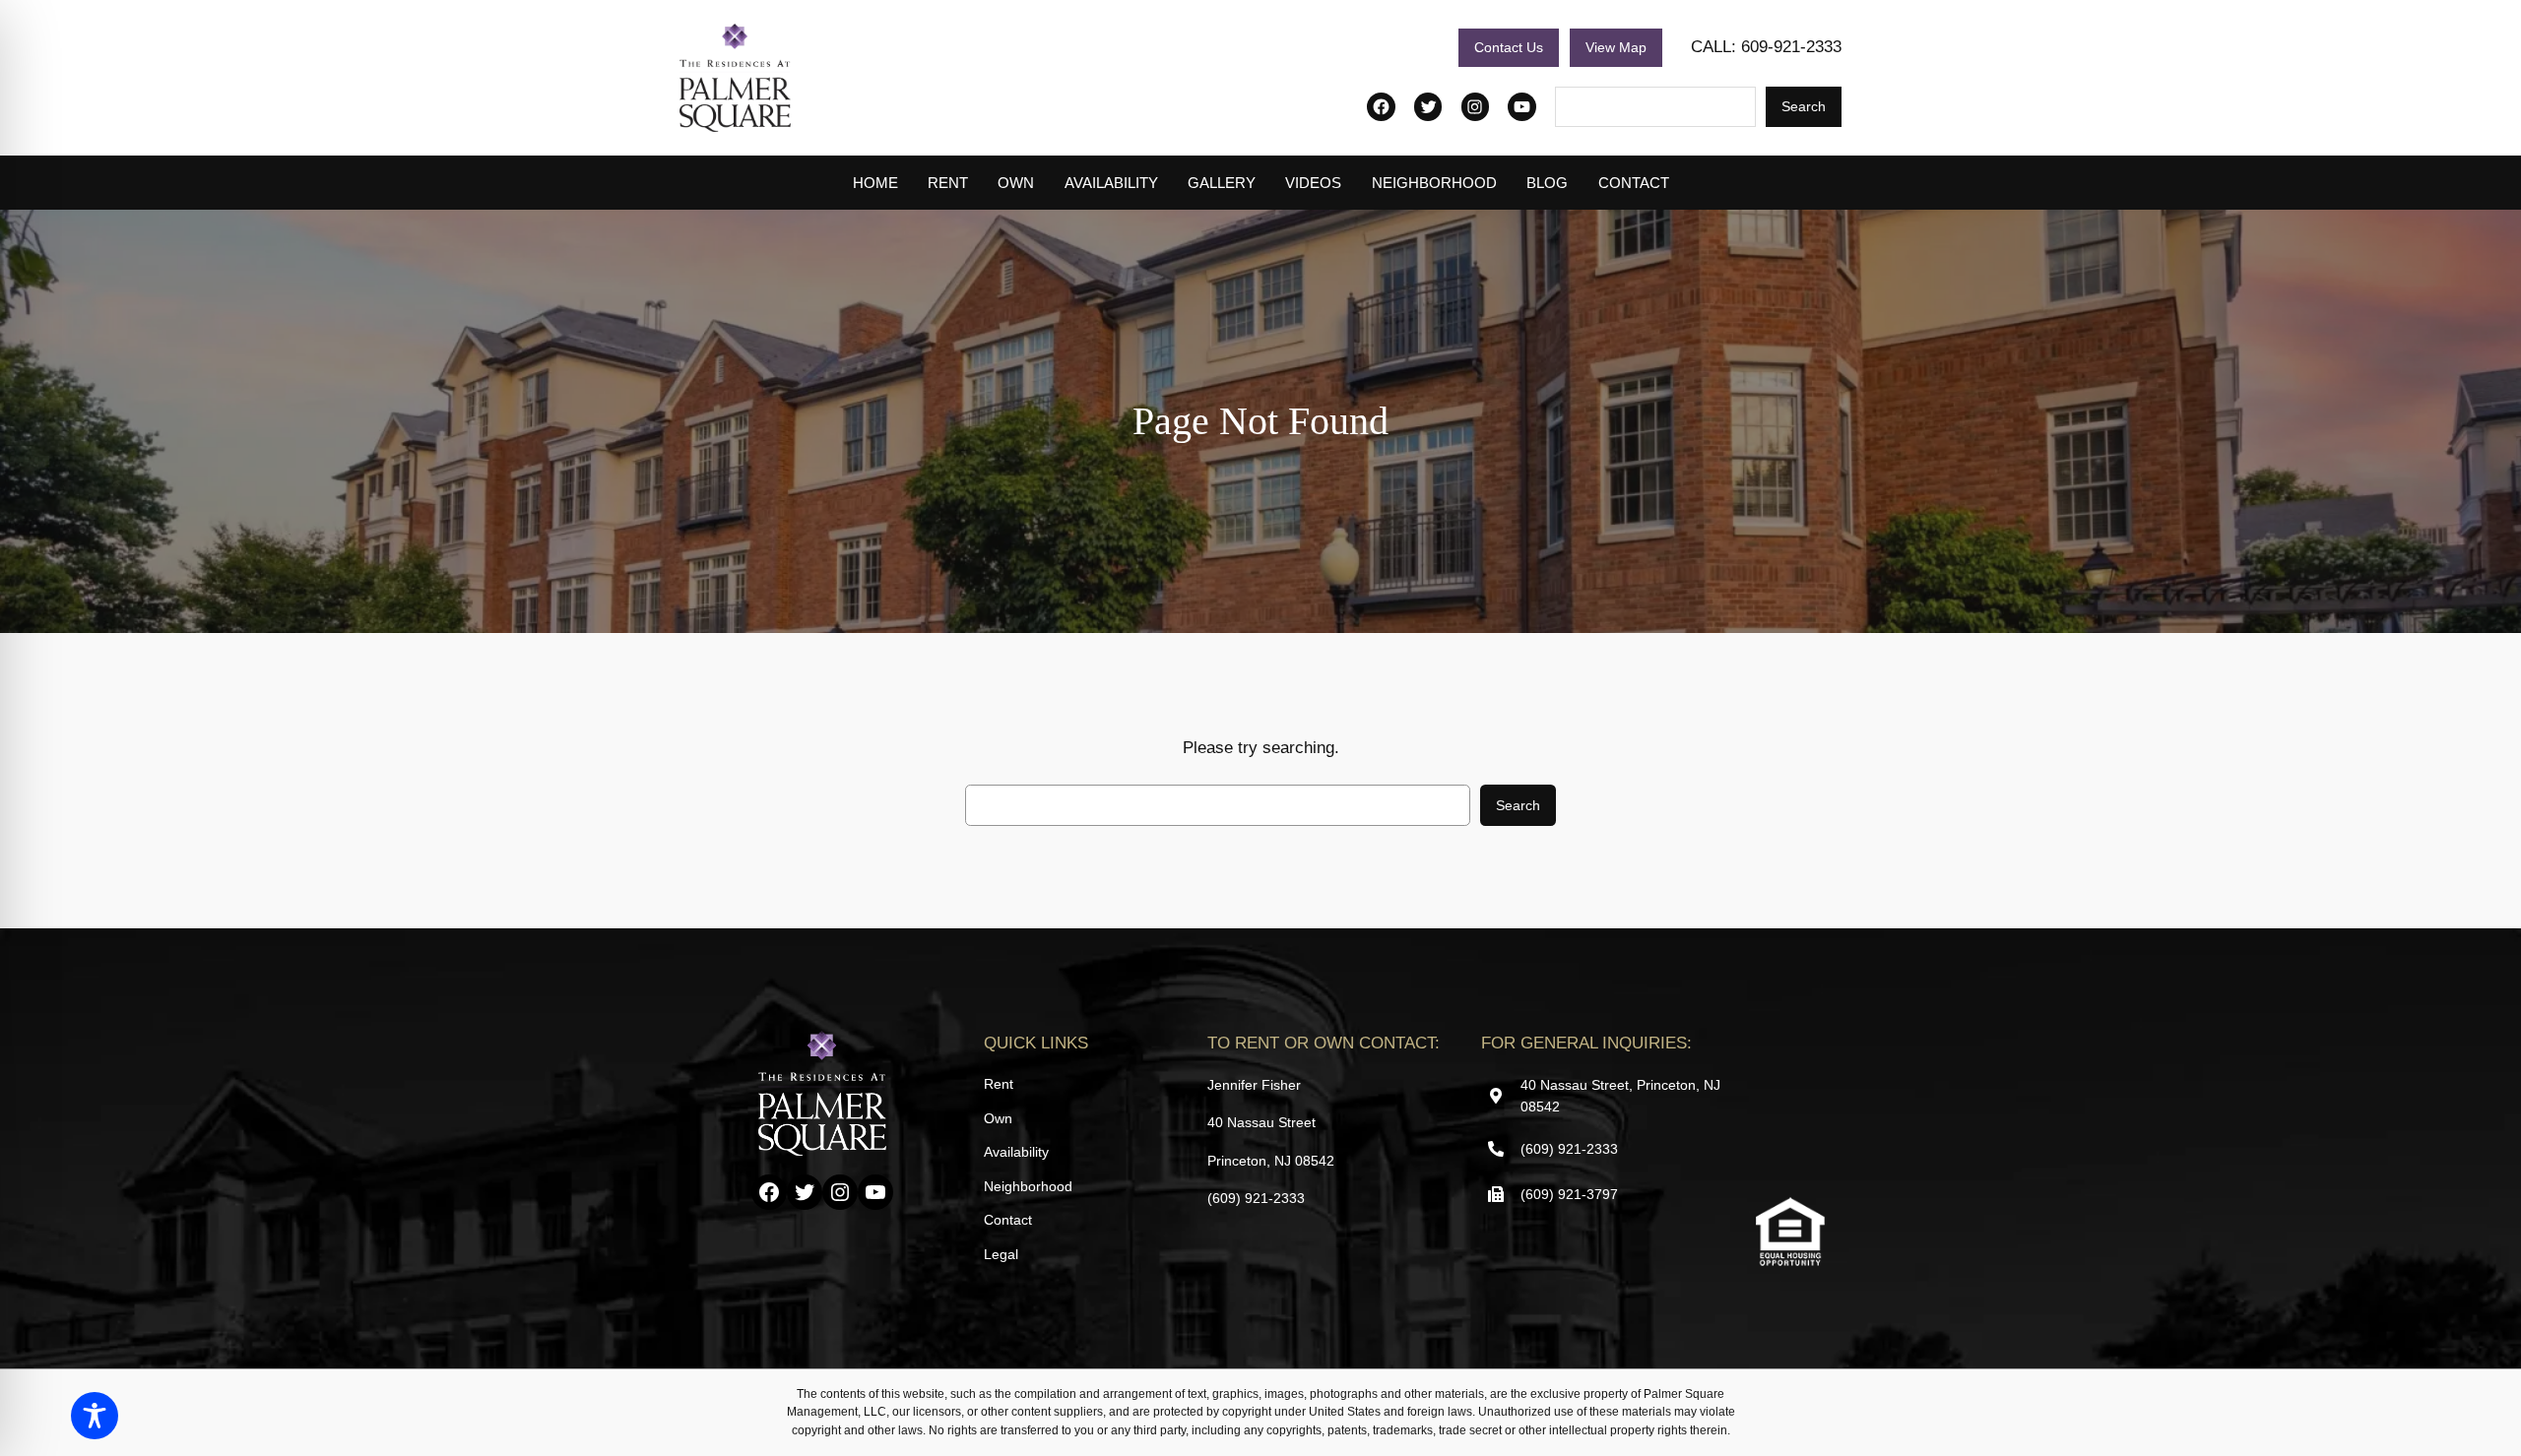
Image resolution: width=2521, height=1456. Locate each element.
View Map (1616, 47)
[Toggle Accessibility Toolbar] (95, 1416)
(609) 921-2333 (1256, 1198)
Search (1804, 106)
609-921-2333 (1791, 47)
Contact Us (1509, 47)
